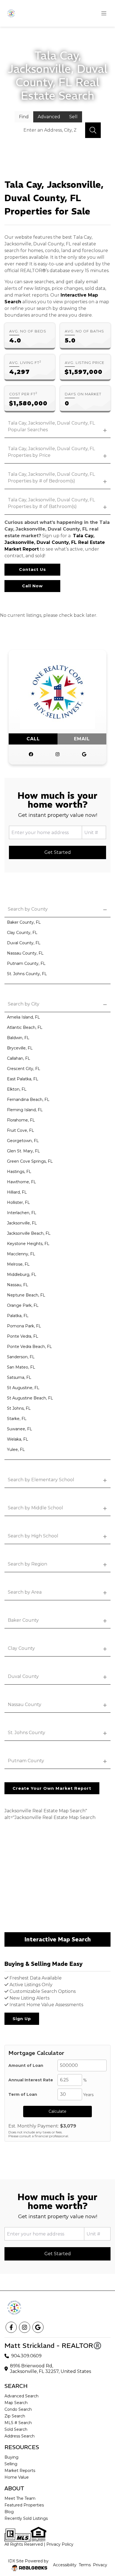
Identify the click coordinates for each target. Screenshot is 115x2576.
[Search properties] (93, 130)
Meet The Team (20, 2498)
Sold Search (16, 2429)
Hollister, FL (18, 1202)
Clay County (21, 1648)
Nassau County (25, 1704)
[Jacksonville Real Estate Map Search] (57, 1877)
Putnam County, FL (26, 963)
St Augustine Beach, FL (30, 1398)
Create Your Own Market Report (52, 1788)
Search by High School (33, 1536)
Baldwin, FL (18, 1038)
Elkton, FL (17, 1089)
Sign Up (22, 2019)
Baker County (23, 1620)
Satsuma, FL (19, 1377)
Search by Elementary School (41, 1480)
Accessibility (65, 2565)
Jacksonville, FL (22, 1223)
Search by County (28, 909)
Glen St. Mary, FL (23, 1151)
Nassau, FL (18, 1285)
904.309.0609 (26, 2356)
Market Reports (20, 2471)
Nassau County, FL (25, 953)
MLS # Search (18, 2423)
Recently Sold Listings (26, 2518)
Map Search (16, 2403)
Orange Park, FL (23, 1305)
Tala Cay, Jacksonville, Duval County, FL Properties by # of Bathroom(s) (51, 503)
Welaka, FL (18, 1439)
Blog (9, 2512)
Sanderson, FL (21, 1357)
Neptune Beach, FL (26, 1295)
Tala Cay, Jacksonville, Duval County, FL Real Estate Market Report (55, 542)
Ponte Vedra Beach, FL (29, 1347)
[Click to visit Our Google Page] (84, 755)
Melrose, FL (18, 1264)
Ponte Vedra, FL (23, 1336)
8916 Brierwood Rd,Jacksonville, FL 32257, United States (51, 2369)
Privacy (100, 2565)
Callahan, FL (19, 1058)
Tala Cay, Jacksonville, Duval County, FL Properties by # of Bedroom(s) (51, 478)
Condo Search (18, 2409)
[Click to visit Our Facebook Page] (31, 755)
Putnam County (26, 1761)
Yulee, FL (16, 1450)
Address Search (20, 2436)
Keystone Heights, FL (28, 1244)
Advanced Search (21, 2396)
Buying (11, 2457)
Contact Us (33, 570)
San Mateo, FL (21, 1367)
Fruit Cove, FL (21, 1130)
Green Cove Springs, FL (30, 1161)
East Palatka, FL (23, 1079)
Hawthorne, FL (21, 1182)
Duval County (23, 1676)
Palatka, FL (18, 1316)
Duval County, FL (24, 943)
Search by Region (27, 1564)
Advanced (49, 117)
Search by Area (25, 1592)
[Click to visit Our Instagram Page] (57, 755)
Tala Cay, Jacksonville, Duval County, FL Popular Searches (51, 426)
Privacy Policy (60, 2544)
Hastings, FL (19, 1172)
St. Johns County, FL (27, 974)
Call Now (32, 586)
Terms (85, 2565)
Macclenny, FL (21, 1254)
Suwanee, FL (20, 1429)
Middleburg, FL (22, 1275)
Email (82, 739)
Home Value (17, 2477)
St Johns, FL (19, 1408)
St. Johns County (27, 1733)
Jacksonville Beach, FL (29, 1233)
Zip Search (15, 2416)
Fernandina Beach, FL (28, 1100)
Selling (11, 2464)
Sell (73, 117)
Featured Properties (24, 2505)
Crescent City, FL (24, 1069)
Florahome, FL (21, 1120)
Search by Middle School (35, 1508)
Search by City (24, 1004)
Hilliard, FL (17, 1192)
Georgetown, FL (23, 1141)
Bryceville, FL (20, 1048)
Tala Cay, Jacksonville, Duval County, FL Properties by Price (51, 452)
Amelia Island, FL (23, 1017)
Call (33, 739)
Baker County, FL (24, 922)
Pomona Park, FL (24, 1326)
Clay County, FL (22, 933)
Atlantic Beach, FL (25, 1027)
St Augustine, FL (23, 1388)
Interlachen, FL (22, 1213)
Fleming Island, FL (25, 1110)
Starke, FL (17, 1419)
